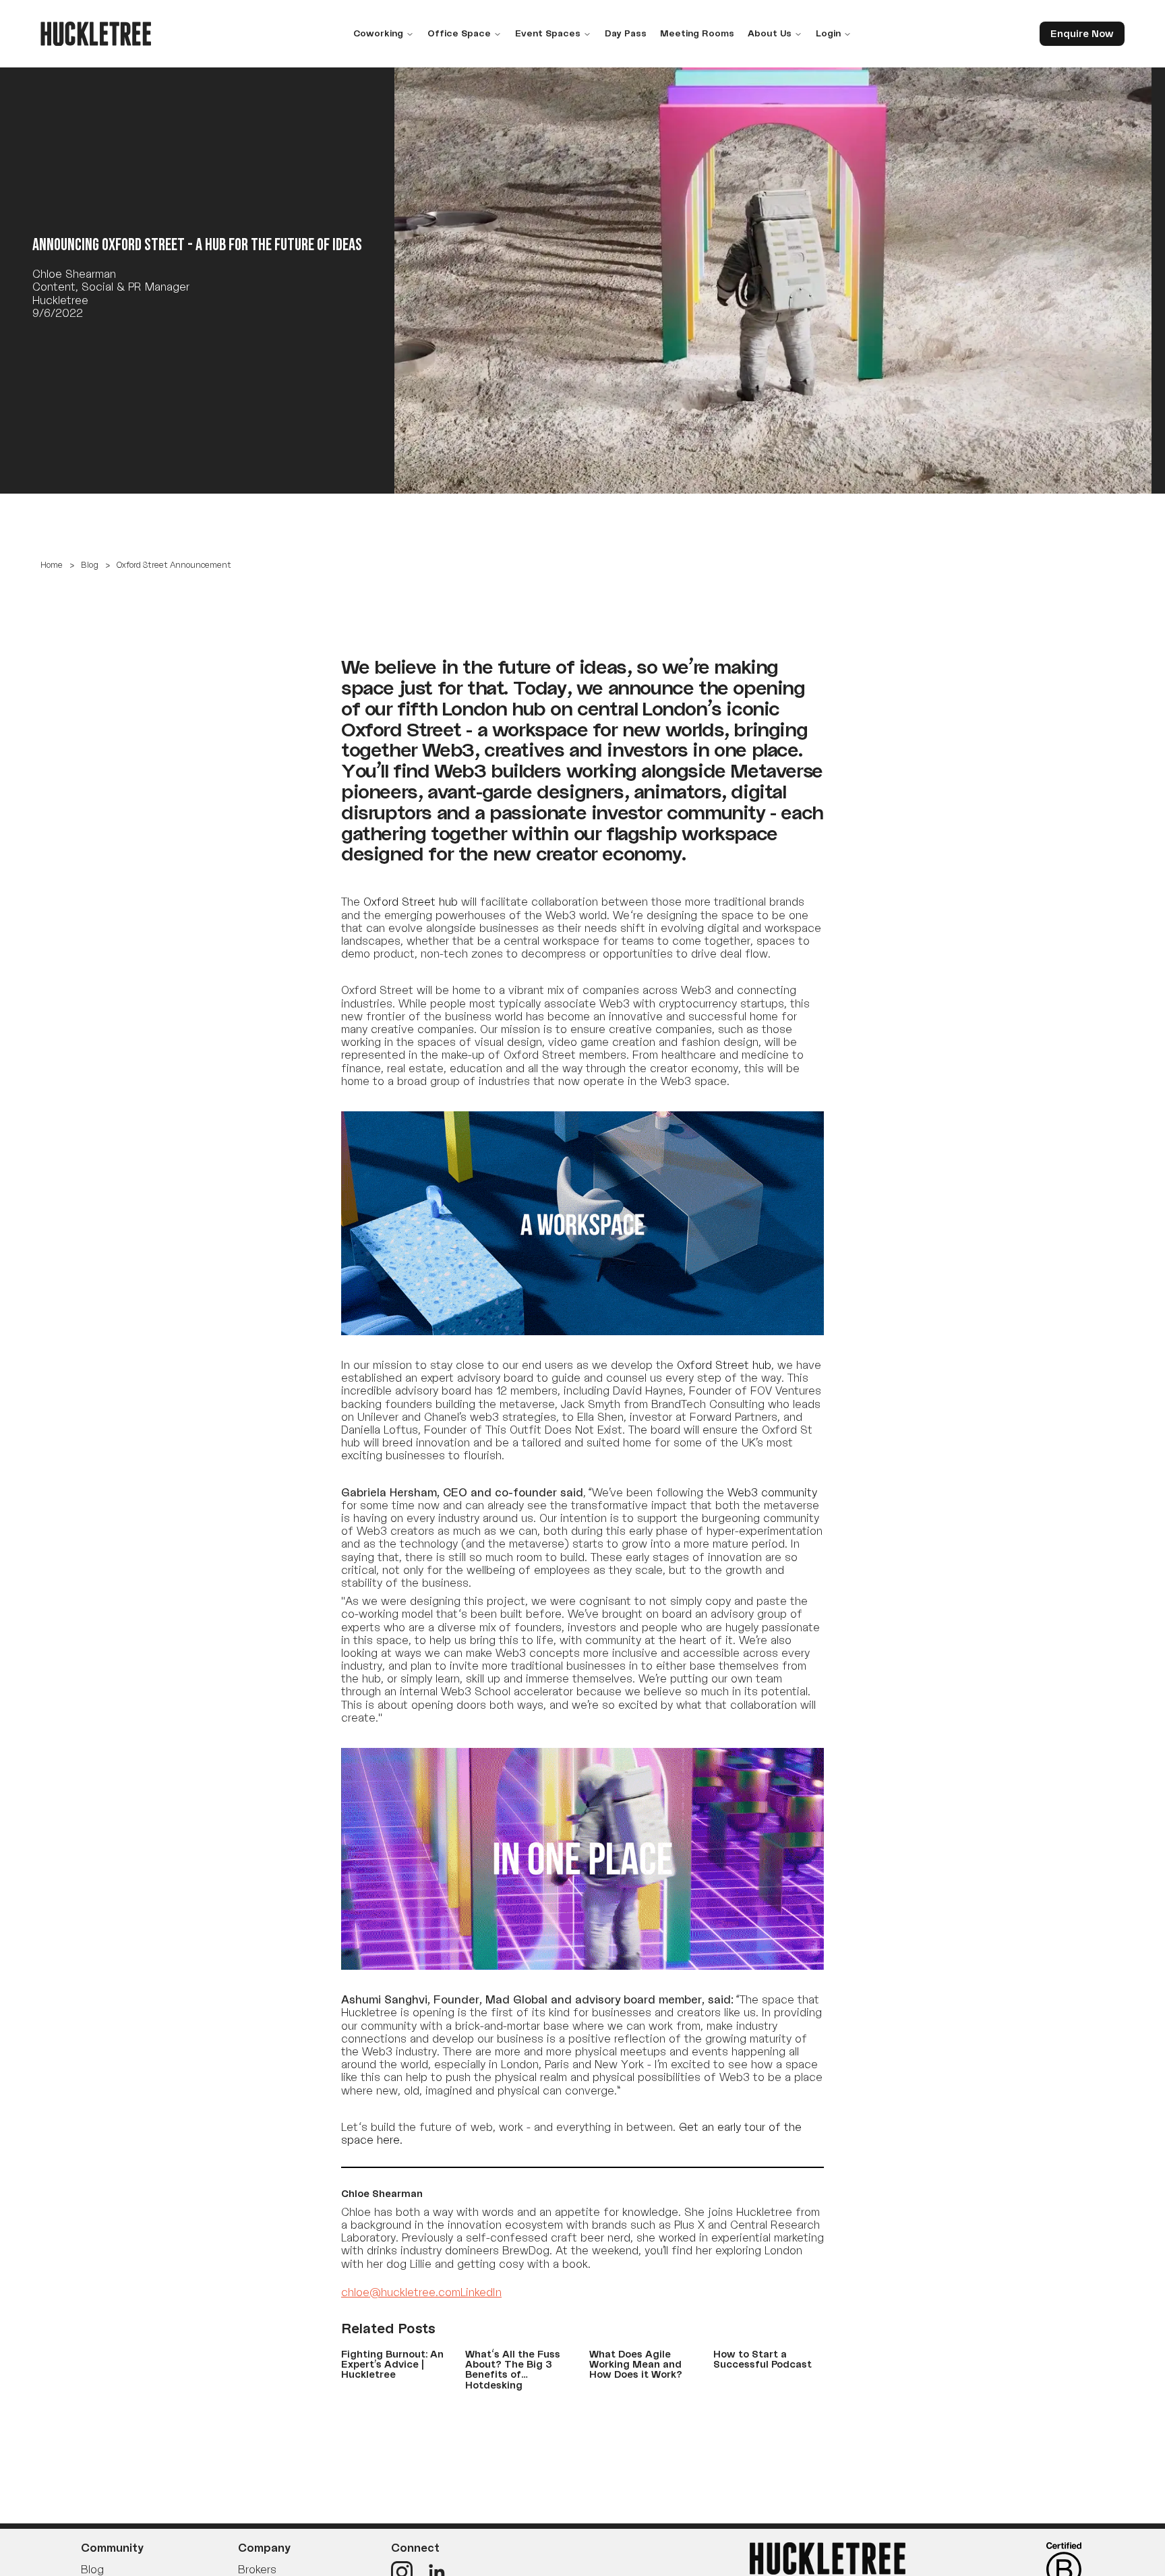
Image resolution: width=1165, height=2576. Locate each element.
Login (828, 33)
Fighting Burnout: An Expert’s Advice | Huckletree (392, 2364)
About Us (770, 33)
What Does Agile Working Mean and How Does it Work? (636, 2364)
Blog (90, 565)
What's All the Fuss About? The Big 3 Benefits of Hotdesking (513, 2369)
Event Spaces (548, 33)
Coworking (378, 33)
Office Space (459, 33)
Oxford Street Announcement (174, 565)
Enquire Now (1082, 33)
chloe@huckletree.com (401, 2292)
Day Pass (626, 33)
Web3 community (772, 1492)
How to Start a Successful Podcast (763, 2359)
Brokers (257, 2569)
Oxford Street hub (724, 1365)
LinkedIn (481, 2292)
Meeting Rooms (697, 33)
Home (52, 565)
